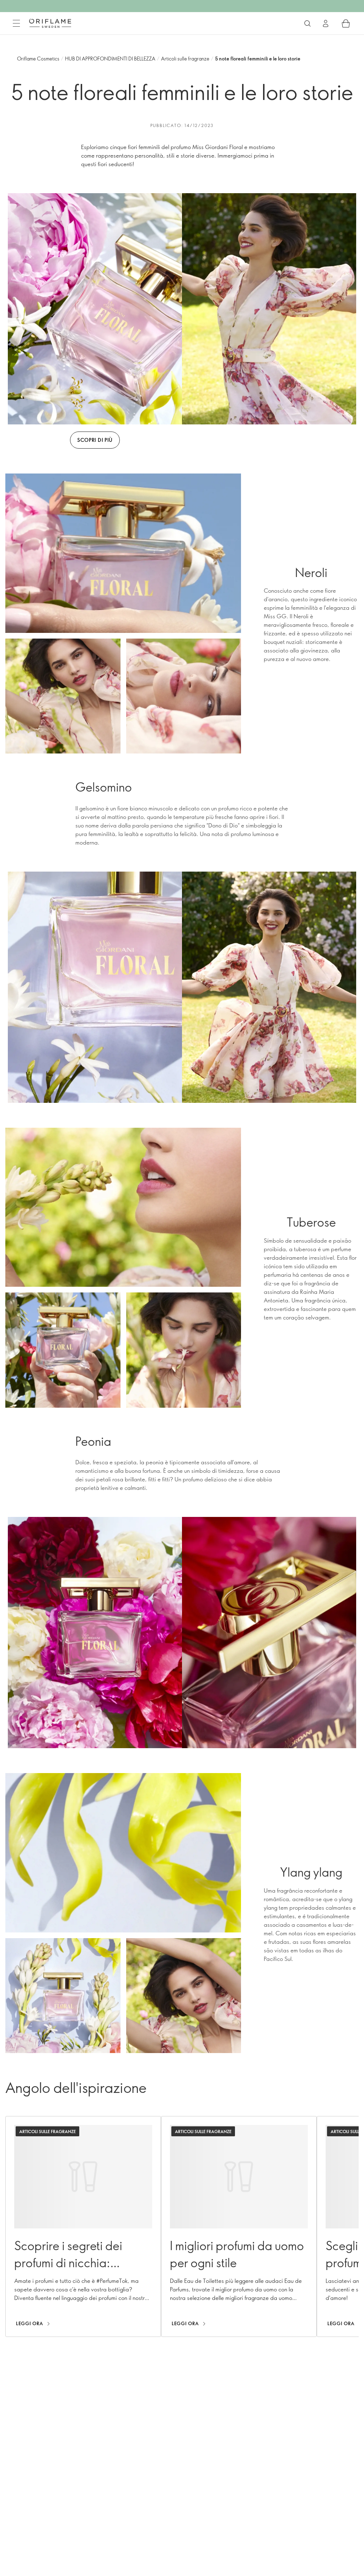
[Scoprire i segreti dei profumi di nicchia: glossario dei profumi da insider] (83, 2226)
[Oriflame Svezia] (50, 23)
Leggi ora (30, 2323)
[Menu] (16, 23)
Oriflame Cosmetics (38, 59)
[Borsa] (346, 23)
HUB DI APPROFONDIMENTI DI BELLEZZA (110, 59)
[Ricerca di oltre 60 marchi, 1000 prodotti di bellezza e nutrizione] (307, 23)
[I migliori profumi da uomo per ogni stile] (239, 2226)
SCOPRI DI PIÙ (95, 440)
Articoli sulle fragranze (185, 59)
